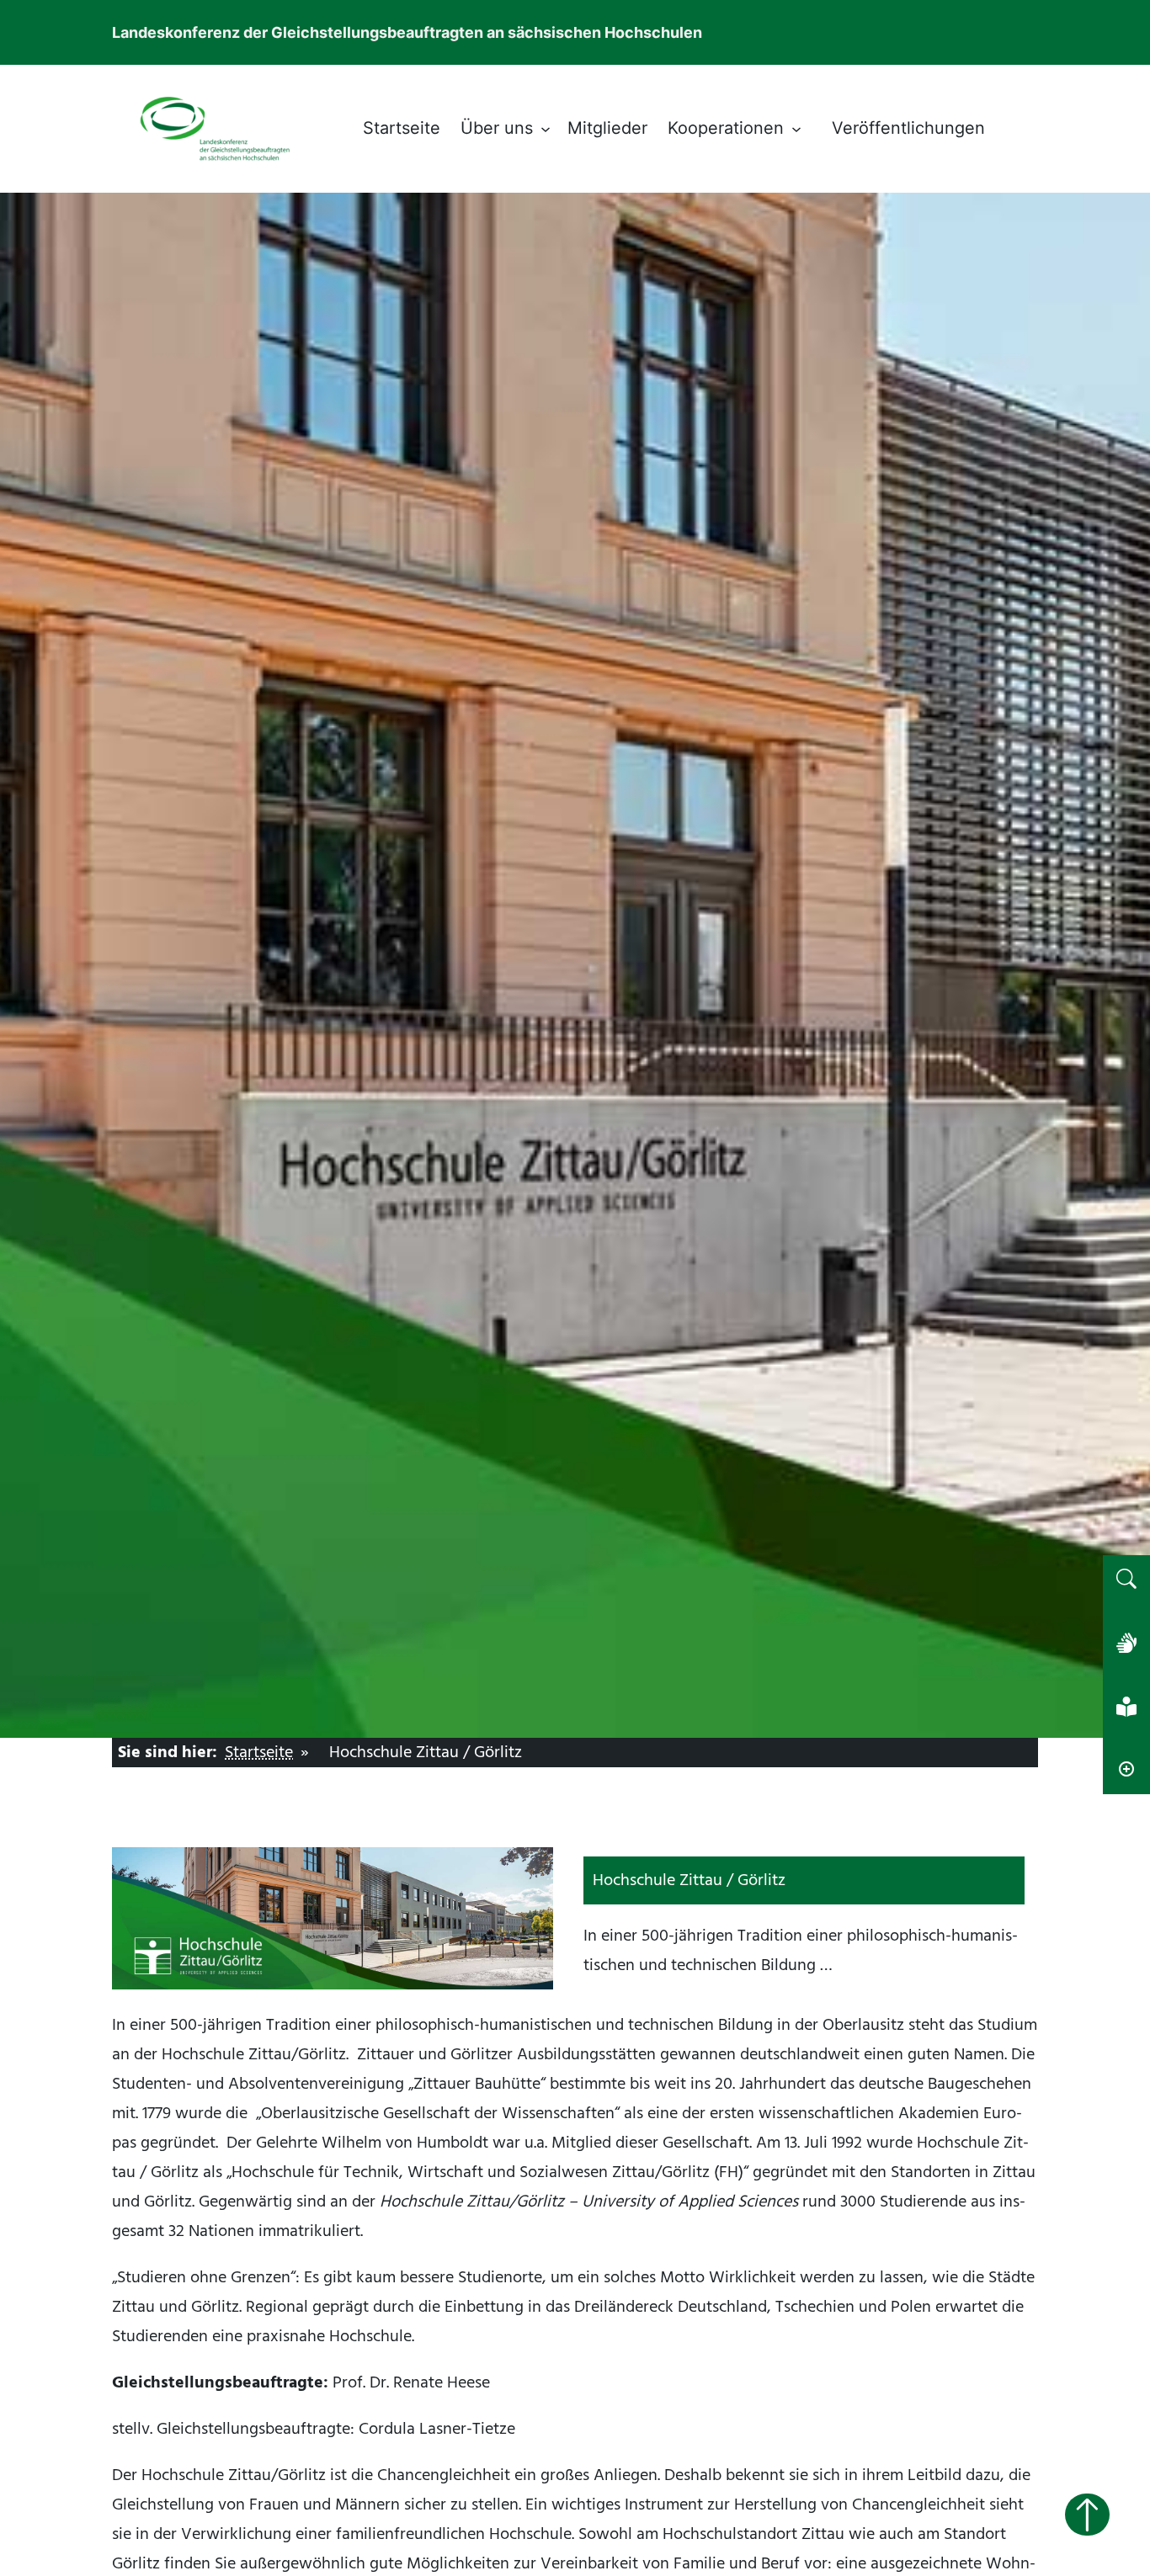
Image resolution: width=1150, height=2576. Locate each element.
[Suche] (1126, 1579)
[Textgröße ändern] (1126, 1771)
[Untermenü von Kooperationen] (796, 129)
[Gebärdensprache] (1126, 1643)
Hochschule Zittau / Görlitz (426, 1752)
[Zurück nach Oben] (1087, 2515)
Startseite (259, 1752)
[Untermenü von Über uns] (546, 129)
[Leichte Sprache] (1126, 1707)
